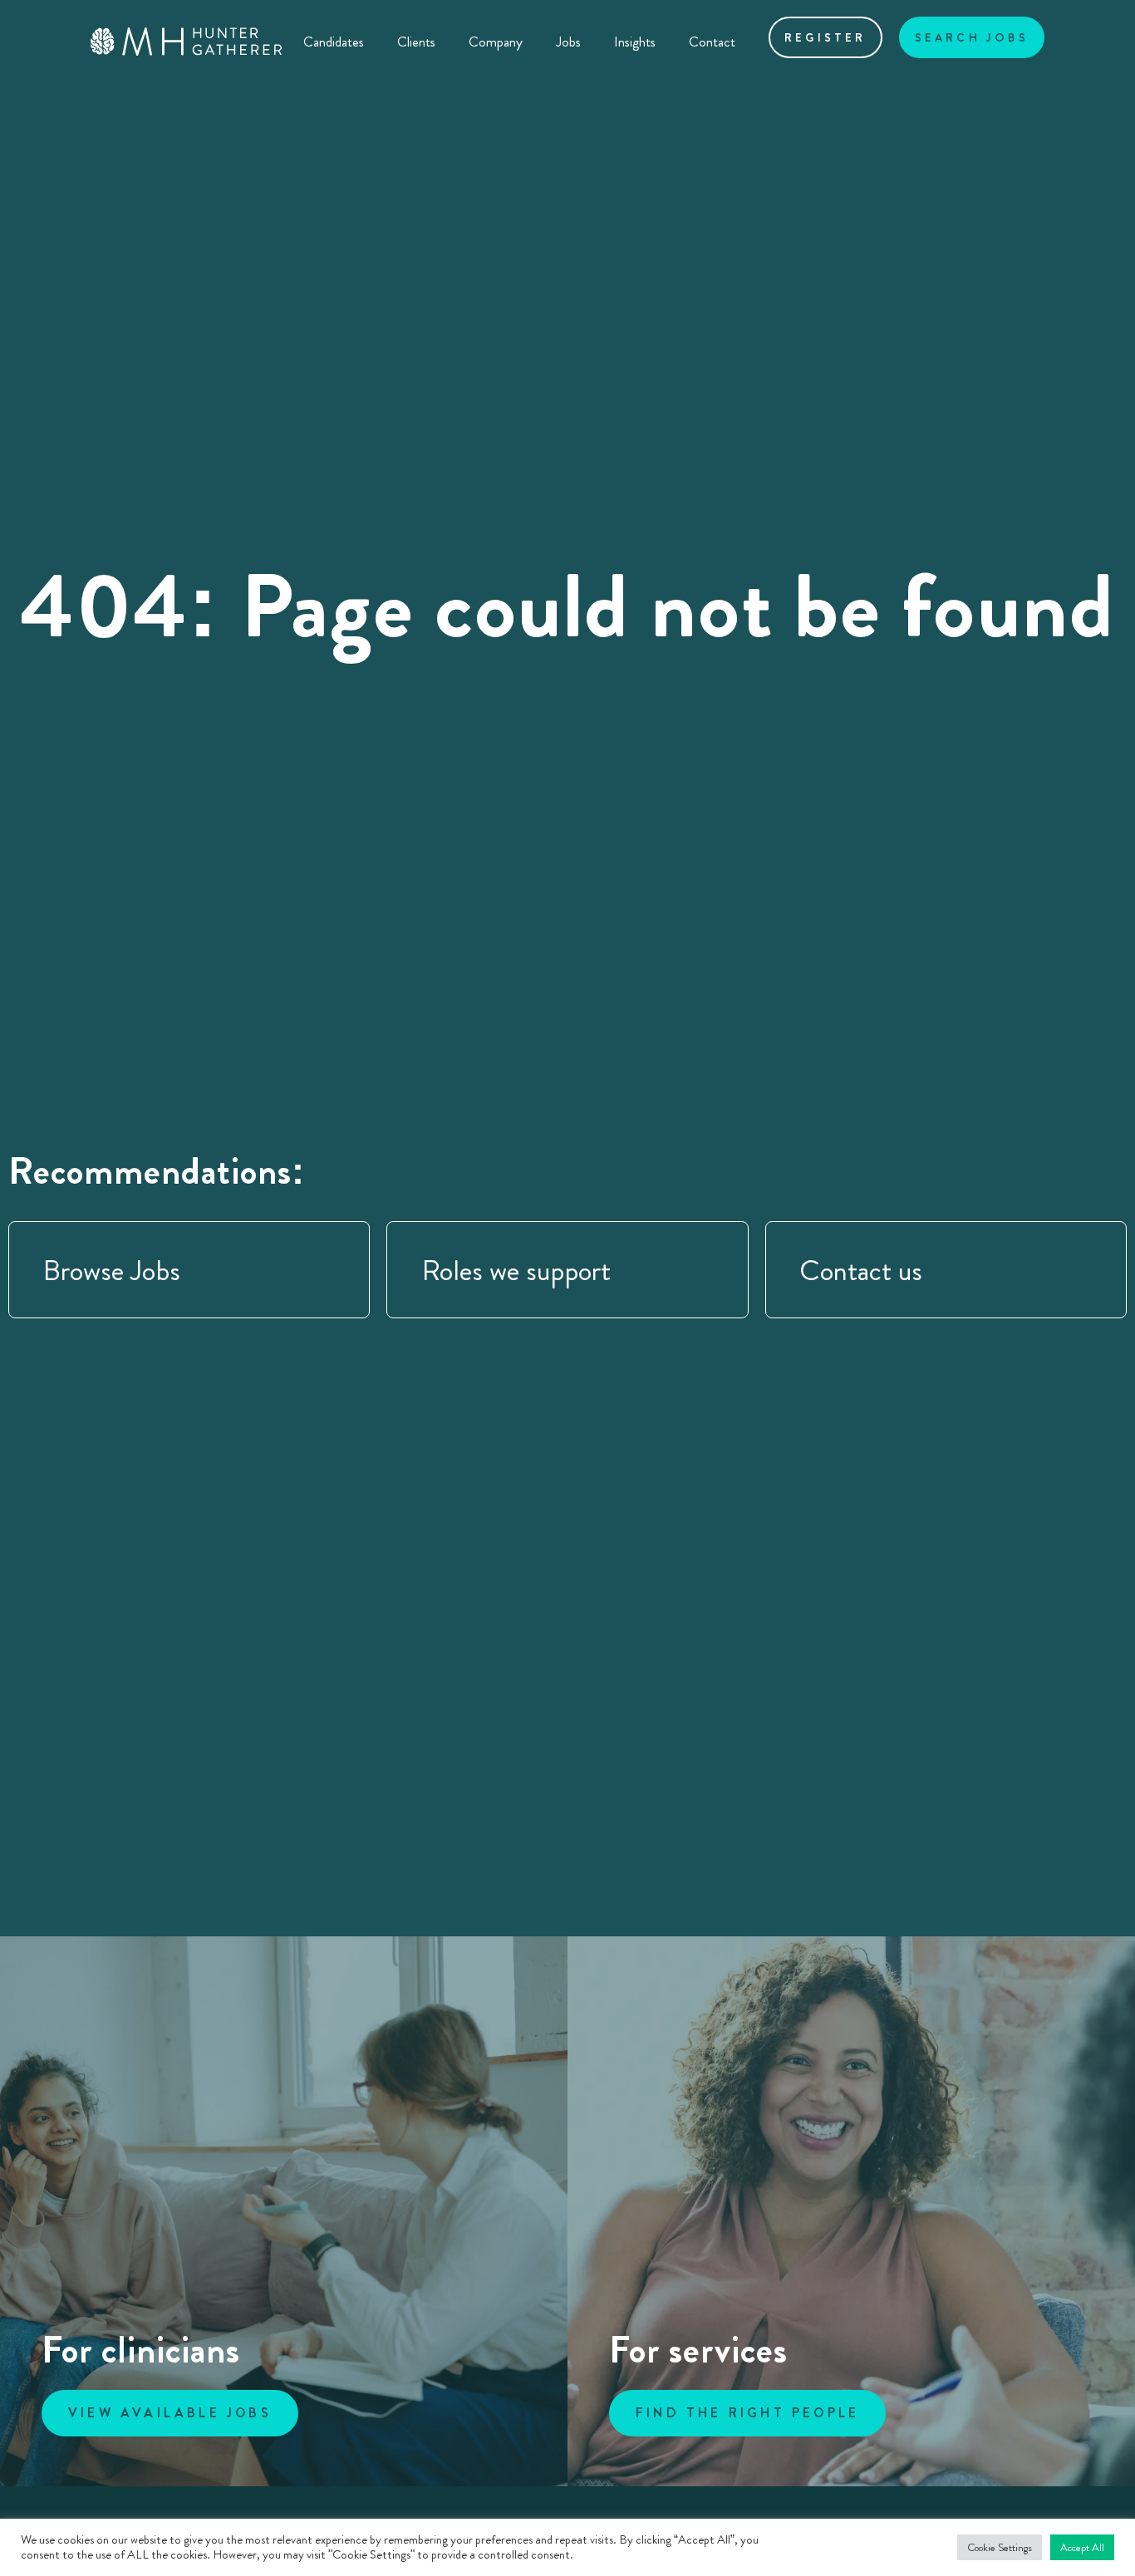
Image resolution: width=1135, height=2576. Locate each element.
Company (496, 42)
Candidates (334, 42)
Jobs (568, 42)
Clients (416, 42)
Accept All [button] (1082, 2547)
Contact (712, 42)
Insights (635, 42)
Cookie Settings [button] (1000, 2547)
